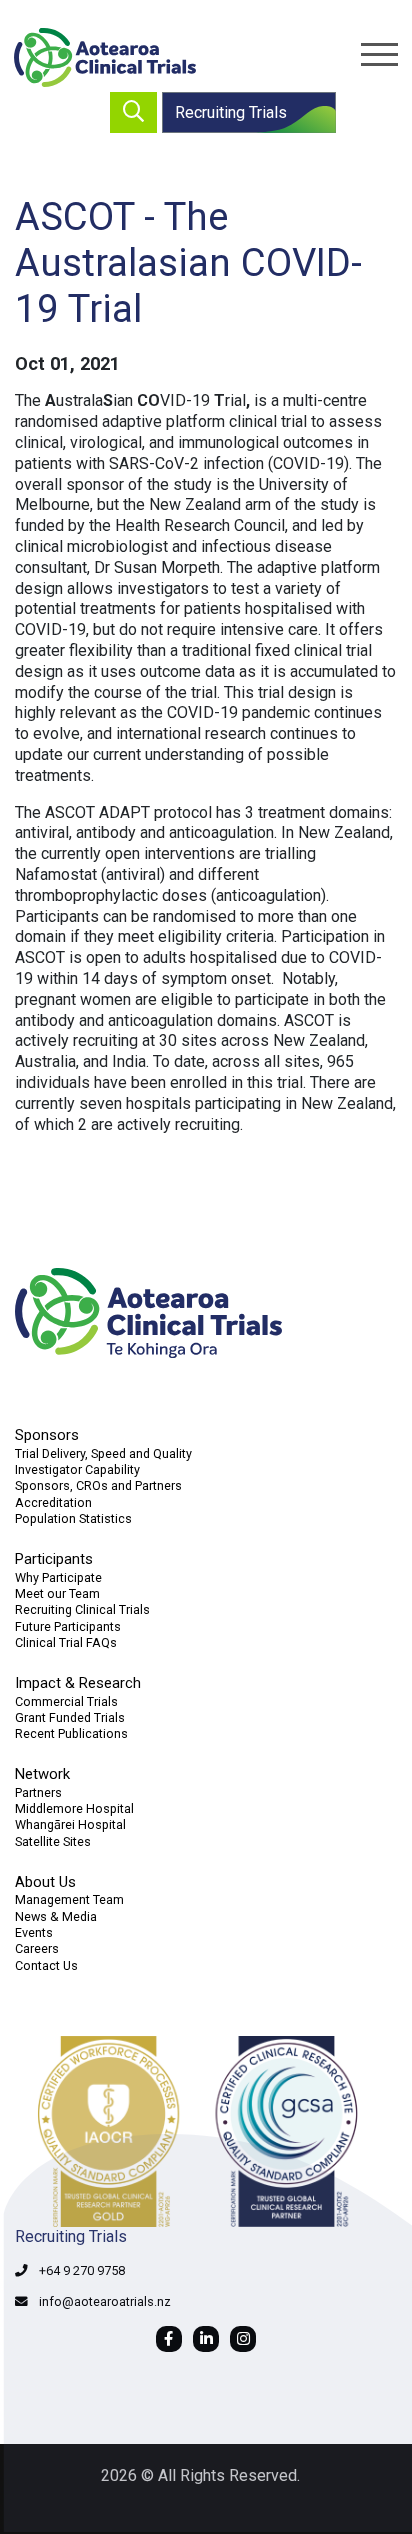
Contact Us (46, 1965)
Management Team (69, 1899)
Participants (54, 1559)
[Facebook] (169, 2339)
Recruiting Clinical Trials (82, 1609)
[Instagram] (243, 2339)
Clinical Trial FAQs (66, 1642)
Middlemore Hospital (74, 1808)
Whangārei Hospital (70, 1824)
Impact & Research (78, 1683)
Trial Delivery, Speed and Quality (103, 1453)
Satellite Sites (53, 1841)
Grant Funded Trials (70, 1717)
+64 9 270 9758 (82, 2270)
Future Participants (68, 1626)
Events (34, 1932)
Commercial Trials (66, 1701)
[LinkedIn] (206, 2339)
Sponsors (47, 1435)
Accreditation (53, 1502)
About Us (45, 1882)
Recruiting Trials (231, 112)
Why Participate (58, 1577)
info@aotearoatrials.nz (105, 2301)
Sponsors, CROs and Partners (98, 1485)
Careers (37, 1948)
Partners (38, 1792)
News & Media (56, 1916)
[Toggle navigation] (379, 54)
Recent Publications (71, 1733)
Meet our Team (57, 1593)
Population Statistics (73, 1518)
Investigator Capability (77, 1469)
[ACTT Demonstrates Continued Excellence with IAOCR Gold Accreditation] (206, 2131)
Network (42, 1774)
